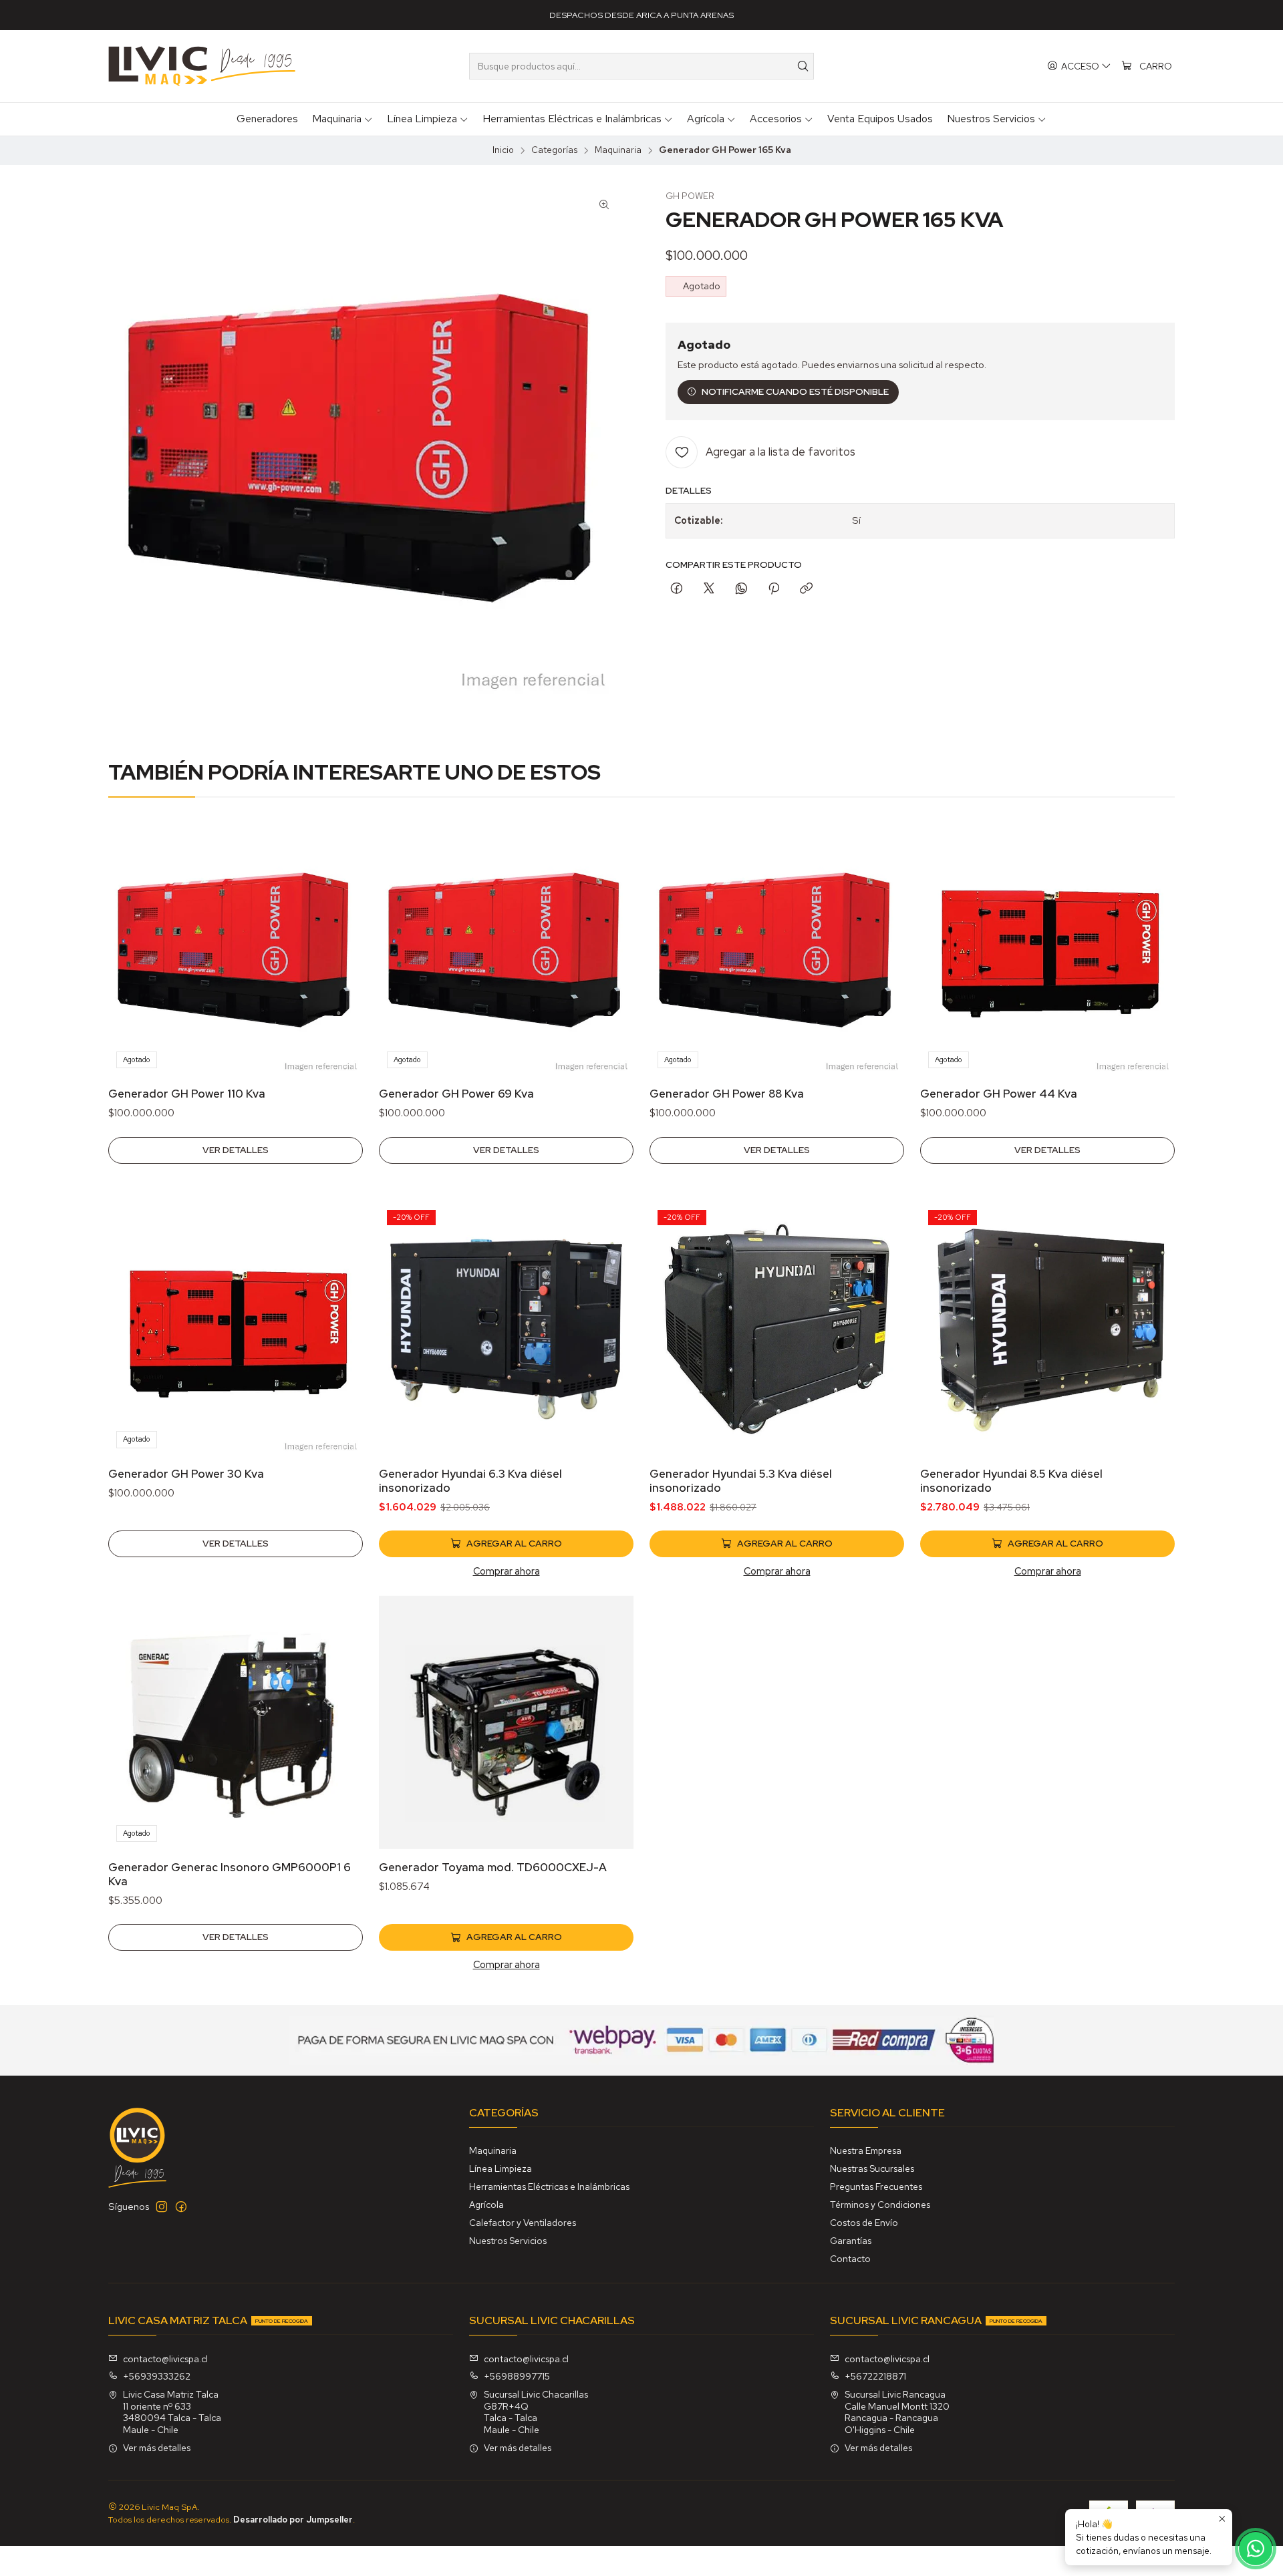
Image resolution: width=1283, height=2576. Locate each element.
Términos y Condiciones (880, 2205)
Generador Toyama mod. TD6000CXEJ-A (493, 1867)
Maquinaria (618, 150)
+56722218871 (875, 2376)
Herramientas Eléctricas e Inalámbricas (549, 2187)
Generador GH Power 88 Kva (727, 1094)
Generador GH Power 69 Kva (456, 1094)
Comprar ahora (507, 1571)
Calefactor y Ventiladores (523, 2223)
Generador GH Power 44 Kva (999, 1094)
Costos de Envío (864, 2223)
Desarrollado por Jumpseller (293, 2520)
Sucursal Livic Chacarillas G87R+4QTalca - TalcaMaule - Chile (536, 2412)
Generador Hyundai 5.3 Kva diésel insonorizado (741, 1481)
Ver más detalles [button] (157, 2448)
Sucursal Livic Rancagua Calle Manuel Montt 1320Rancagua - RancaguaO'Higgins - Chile (897, 2412)
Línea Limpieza (501, 2168)
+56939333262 (157, 2376)
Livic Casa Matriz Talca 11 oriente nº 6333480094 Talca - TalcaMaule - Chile (172, 2412)
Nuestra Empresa (866, 2150)
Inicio (503, 150)
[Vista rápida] (339, 967)
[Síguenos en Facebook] (181, 2207)
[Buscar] (803, 66)
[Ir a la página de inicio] (202, 66)
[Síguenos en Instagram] (162, 2207)
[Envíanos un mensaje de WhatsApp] (1256, 2549)
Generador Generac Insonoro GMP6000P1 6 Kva (230, 1874)
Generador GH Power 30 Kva (186, 1474)
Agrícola (486, 2205)
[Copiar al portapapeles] (806, 589)
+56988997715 (517, 2376)
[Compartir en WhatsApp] (741, 589)
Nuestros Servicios (508, 2241)
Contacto (850, 2259)
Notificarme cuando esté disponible (795, 391)
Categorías (554, 150)
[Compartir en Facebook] (677, 589)
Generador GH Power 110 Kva (187, 1094)
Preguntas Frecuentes (876, 2187)
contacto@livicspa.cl (165, 2359)
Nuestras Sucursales (872, 2168)
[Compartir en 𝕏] (709, 589)
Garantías (851, 2241)
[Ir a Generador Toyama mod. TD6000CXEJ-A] (506, 1723)
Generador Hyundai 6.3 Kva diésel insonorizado (470, 1481)
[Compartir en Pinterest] (774, 589)
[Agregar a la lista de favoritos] (339, 932)
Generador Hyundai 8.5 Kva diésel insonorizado (1011, 1481)
